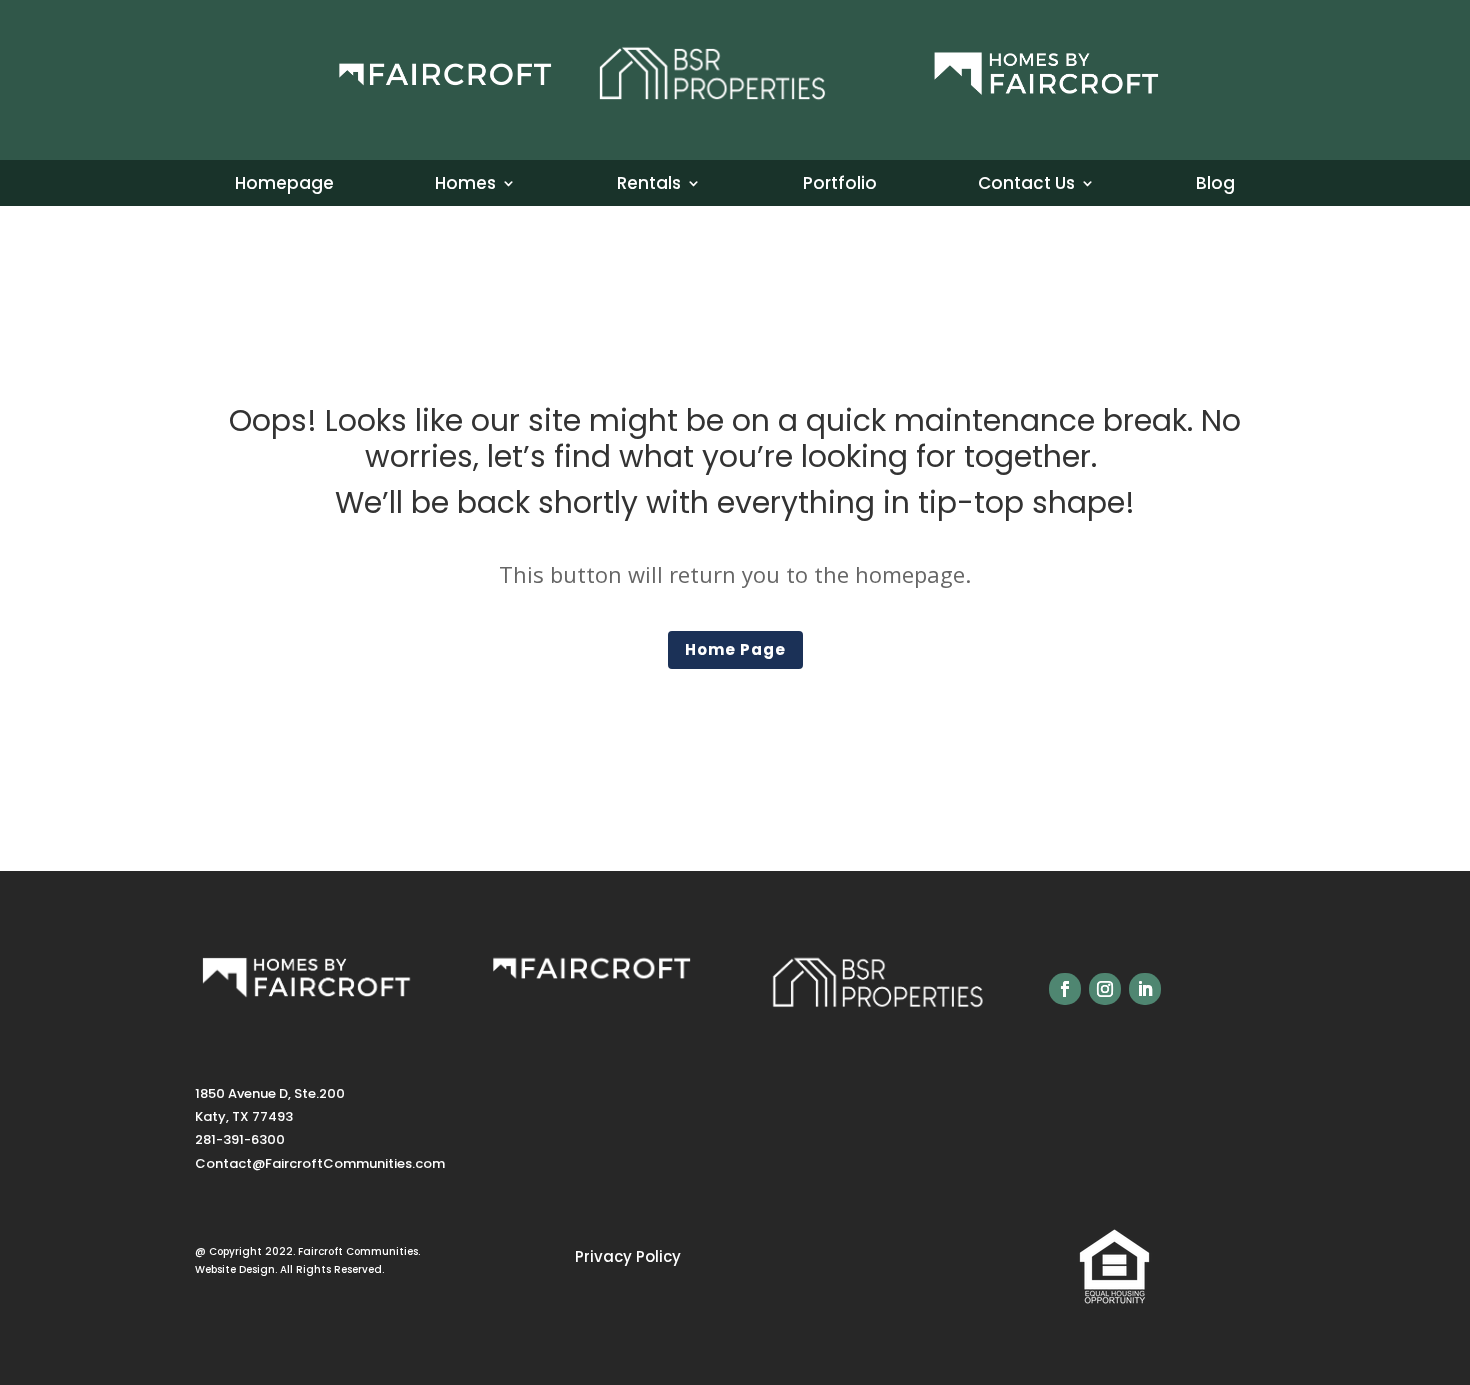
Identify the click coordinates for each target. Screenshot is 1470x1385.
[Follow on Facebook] (1065, 989)
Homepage (284, 185)
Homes (465, 185)
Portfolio (840, 185)
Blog (1215, 185)
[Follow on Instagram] (1105, 989)
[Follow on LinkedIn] (1145, 989)
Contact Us (1026, 185)
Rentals (649, 185)
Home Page (735, 649)
